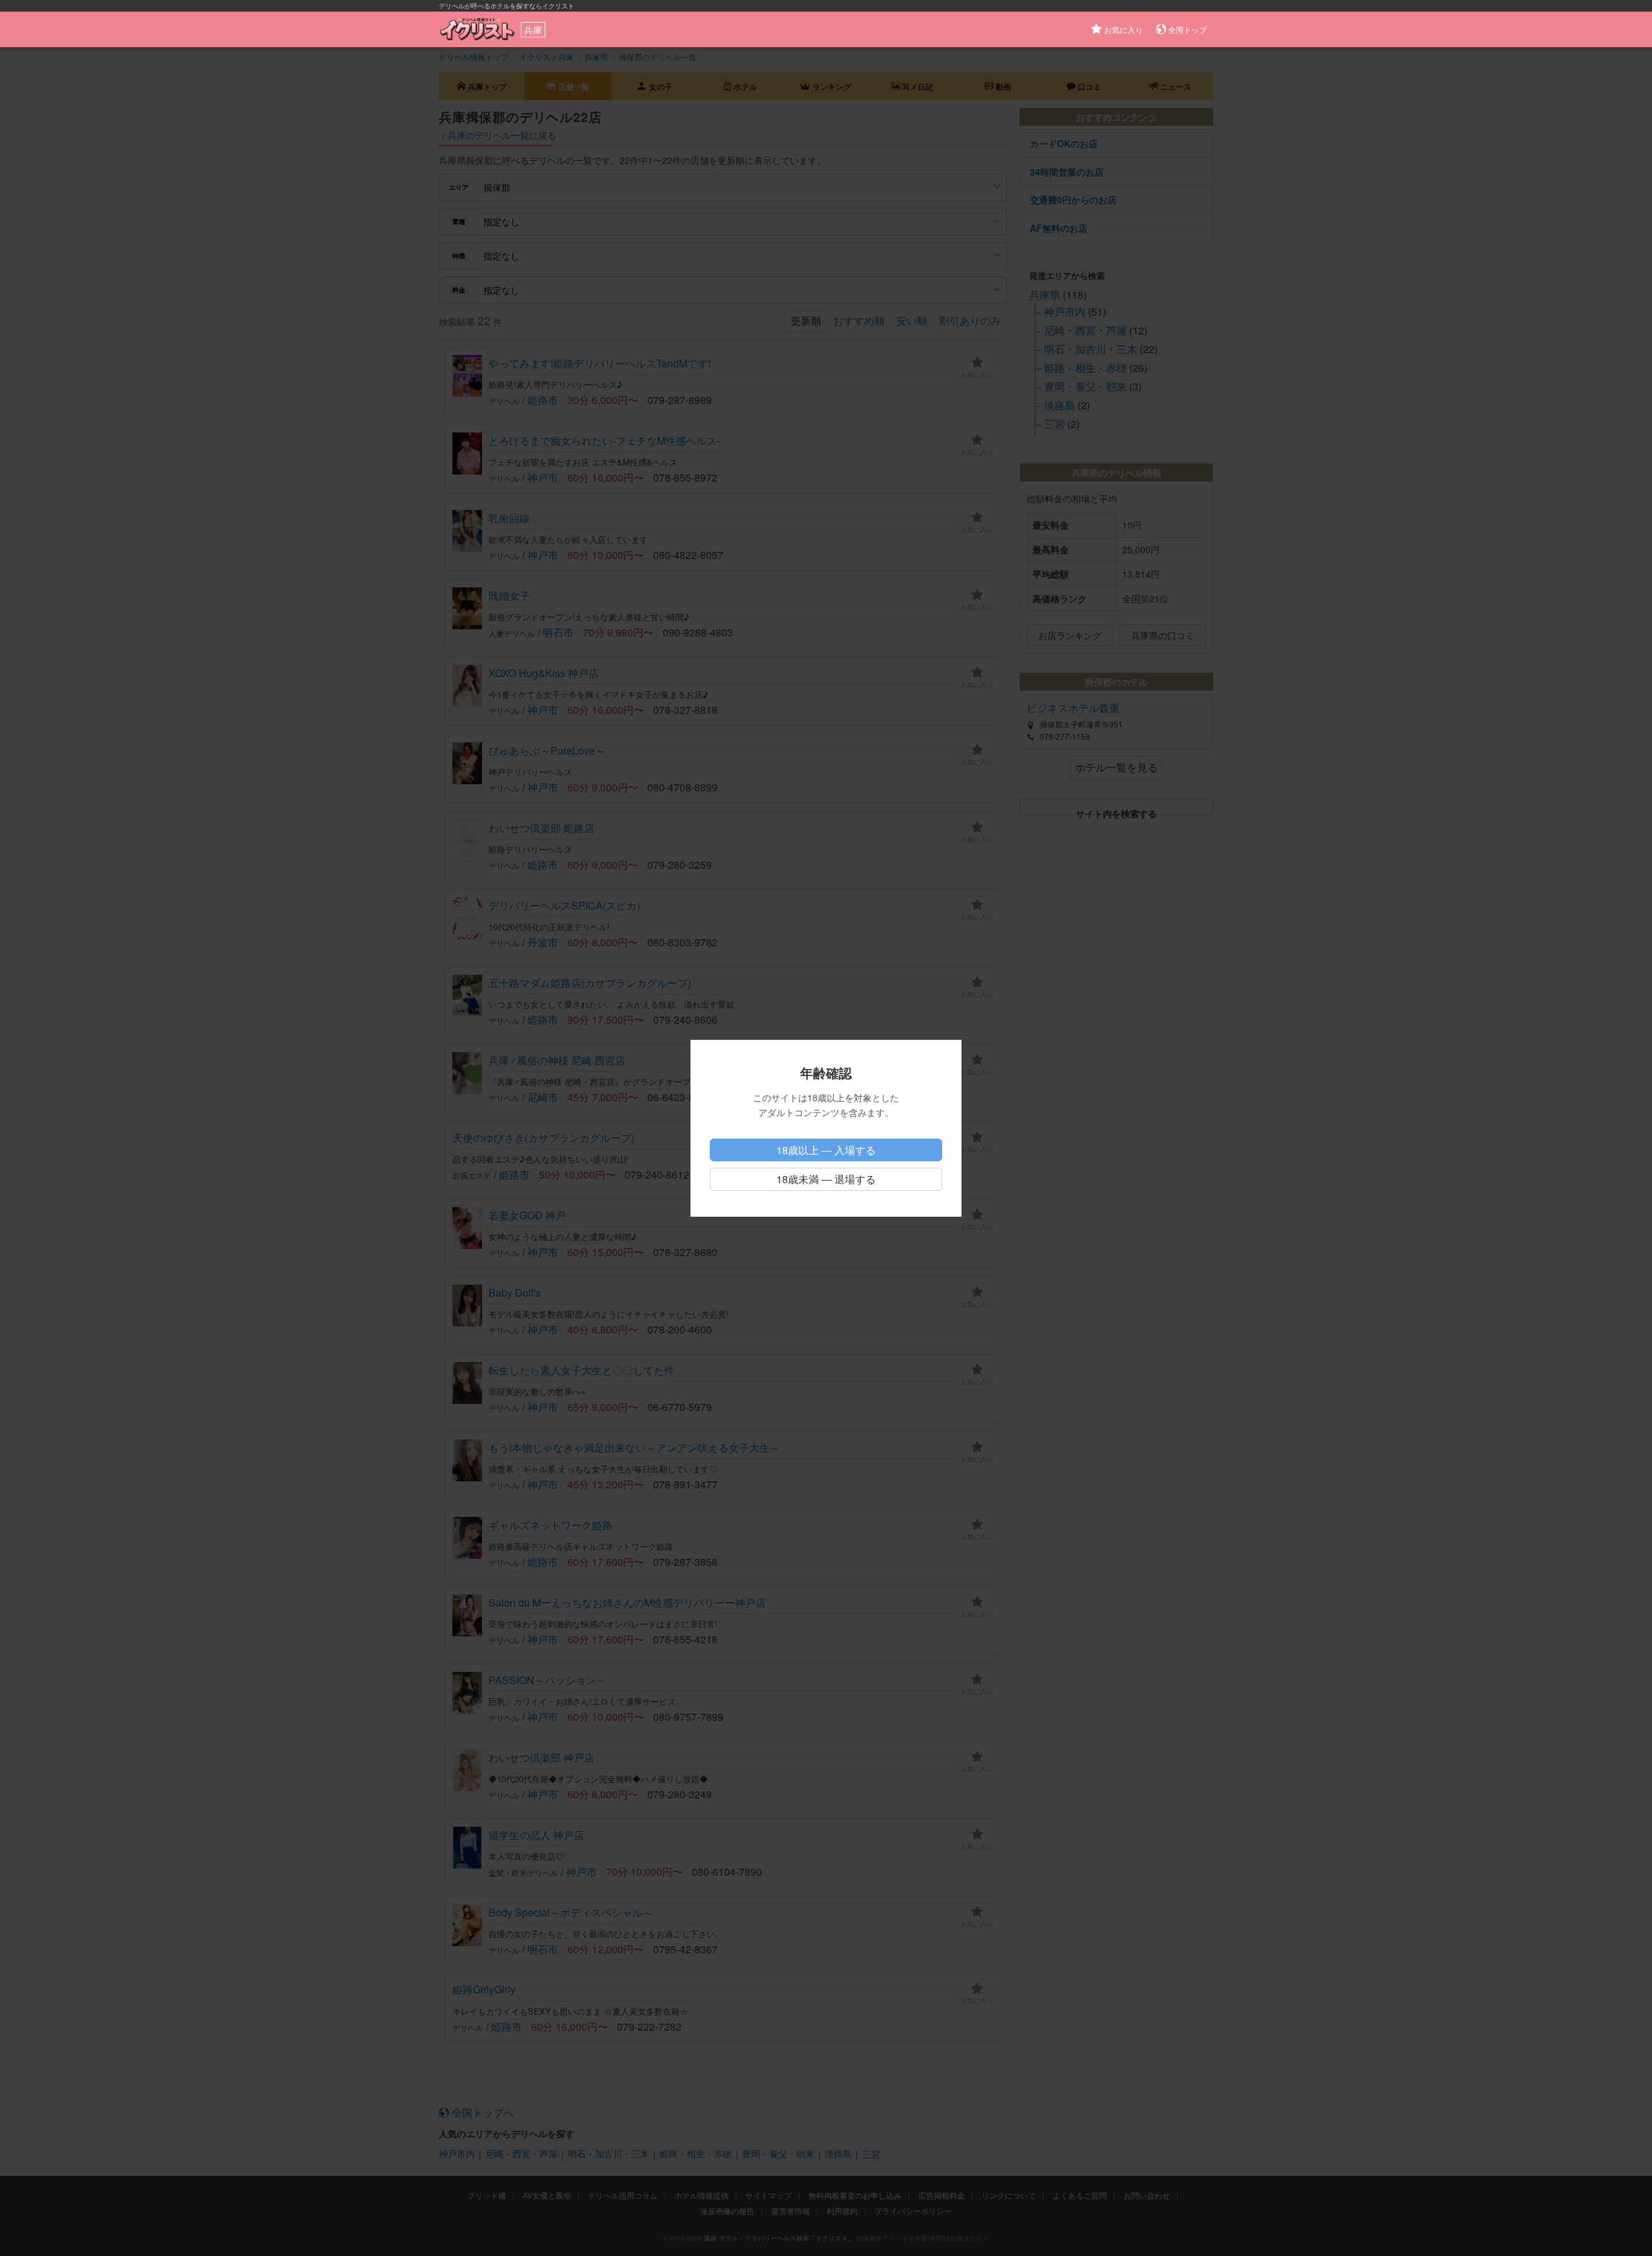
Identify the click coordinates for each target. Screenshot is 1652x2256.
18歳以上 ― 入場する (826, 1150)
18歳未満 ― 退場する (826, 1179)
